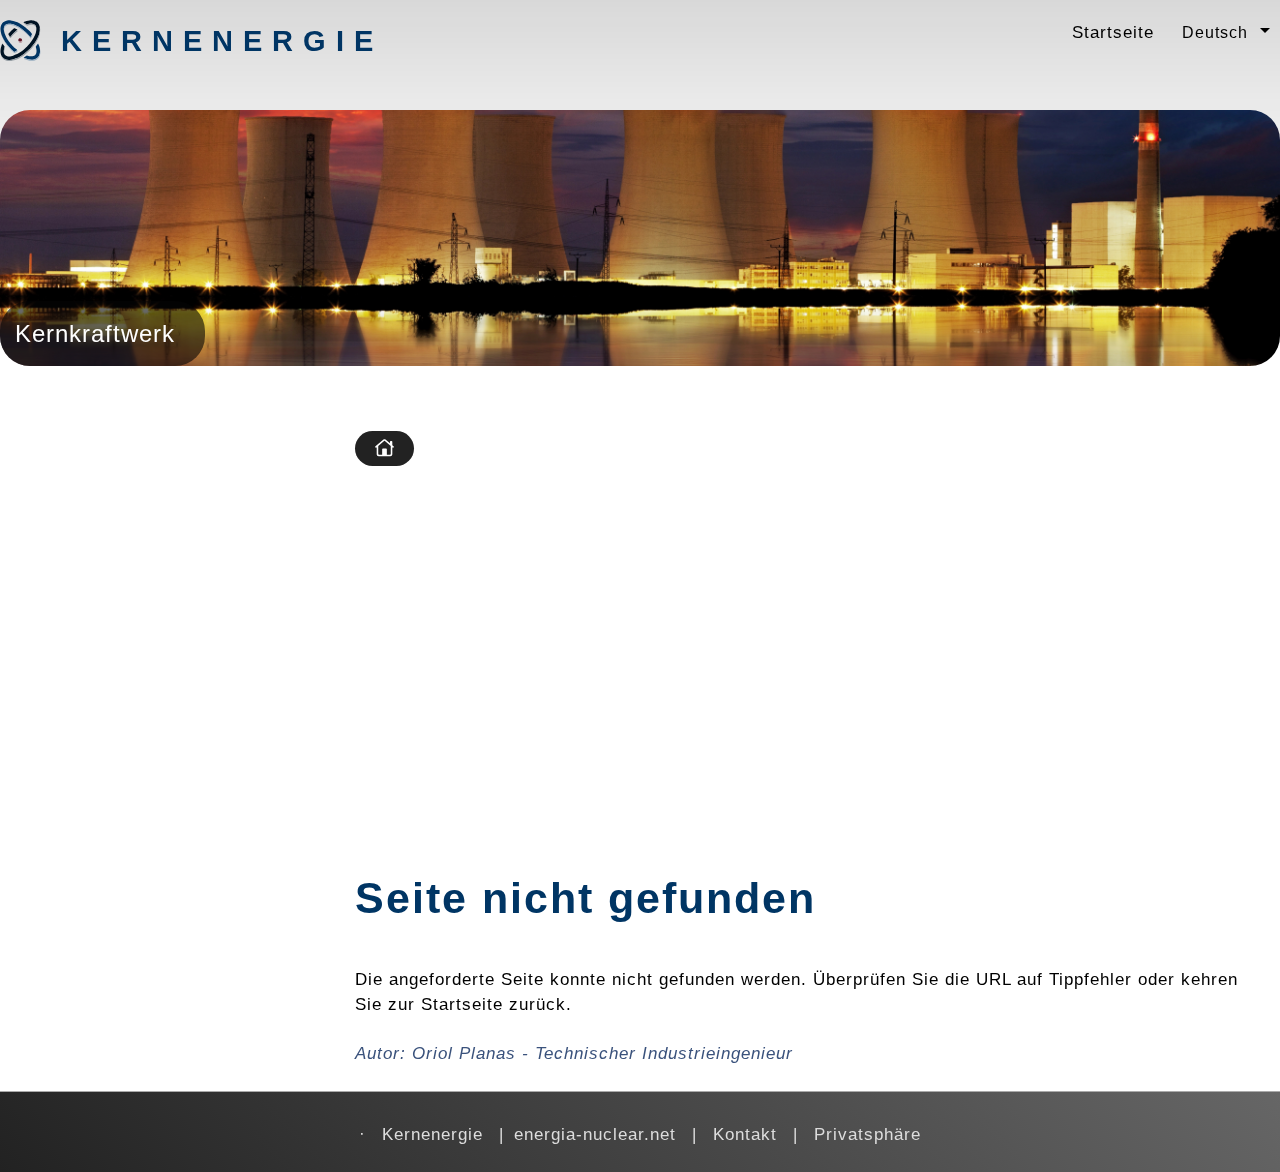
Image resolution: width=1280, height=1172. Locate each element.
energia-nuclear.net (595, 1134)
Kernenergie (166, 41)
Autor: (574, 1053)
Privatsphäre (867, 1134)
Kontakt (745, 1134)
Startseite (1113, 32)
